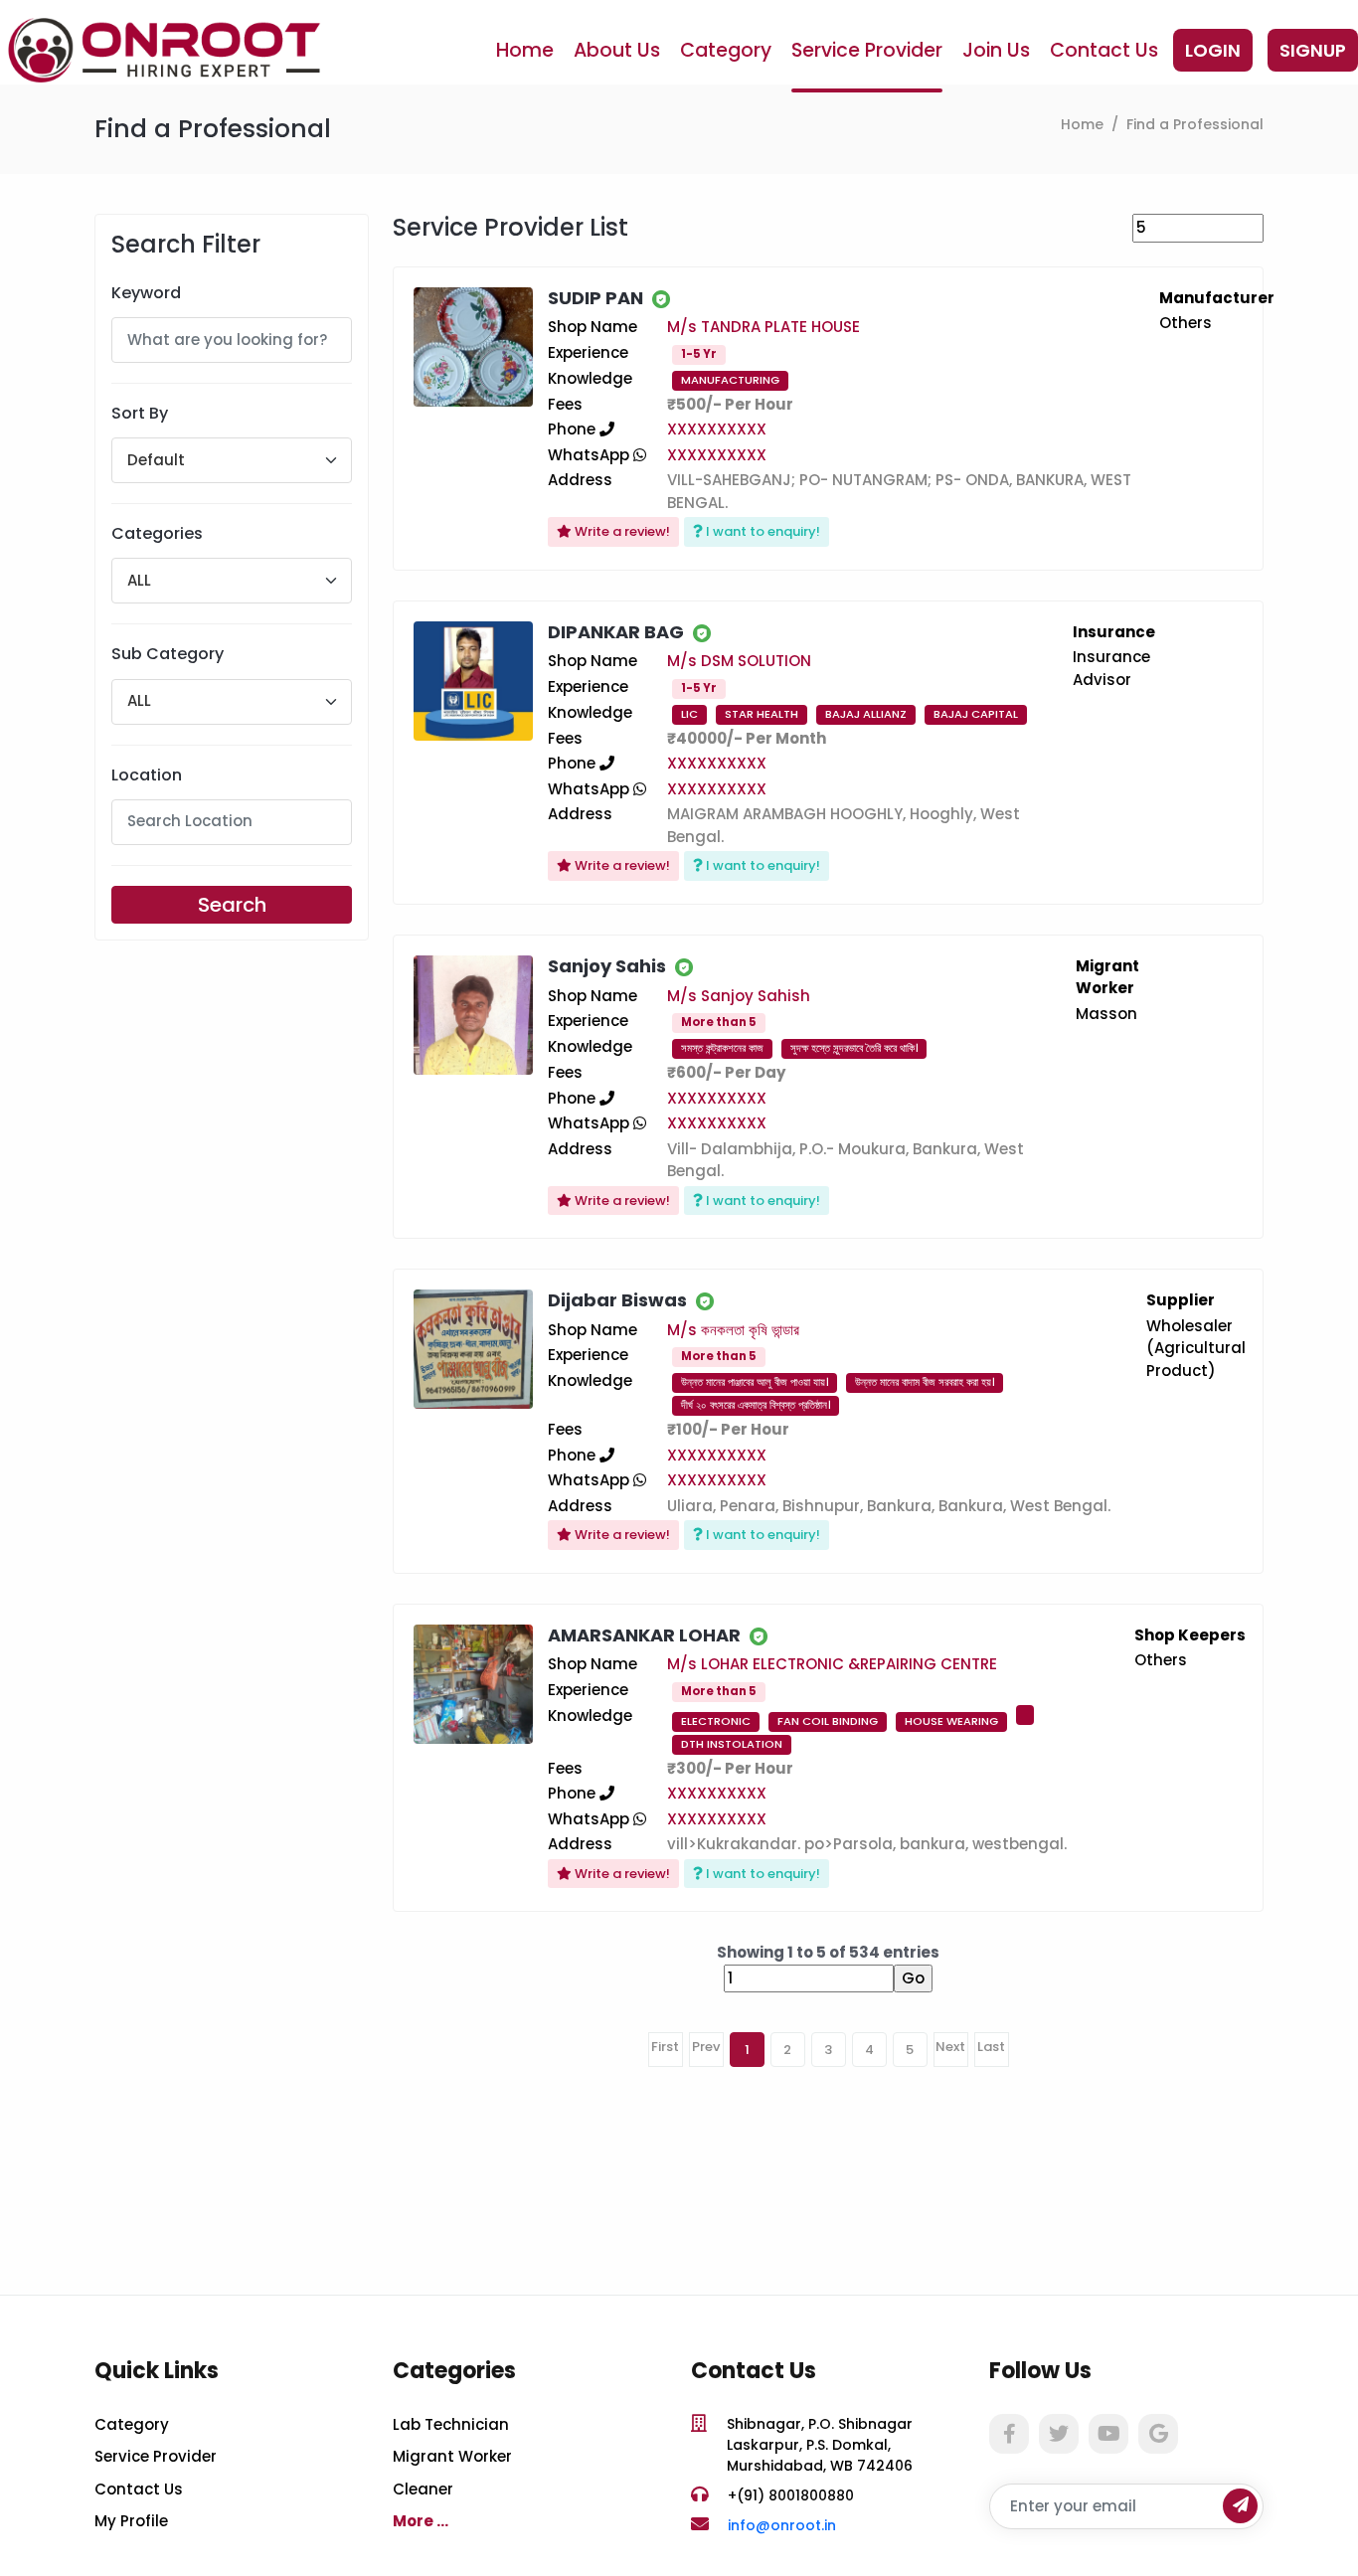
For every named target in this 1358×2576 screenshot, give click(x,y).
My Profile (131, 2521)
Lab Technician (451, 2424)
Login (1213, 50)
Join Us (996, 50)
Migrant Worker (452, 2456)
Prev (706, 2047)
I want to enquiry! (762, 531)
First (665, 2047)
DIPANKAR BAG (616, 632)
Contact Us (1104, 50)
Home (525, 50)
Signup (1313, 50)
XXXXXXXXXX (717, 429)
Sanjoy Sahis (607, 966)
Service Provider (867, 50)
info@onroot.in (782, 2525)
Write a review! (621, 531)
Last (991, 2047)
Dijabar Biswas (617, 1300)
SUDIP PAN (595, 298)
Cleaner (423, 2489)
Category (726, 50)
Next (950, 2047)
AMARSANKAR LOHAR (644, 1635)
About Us (617, 50)
